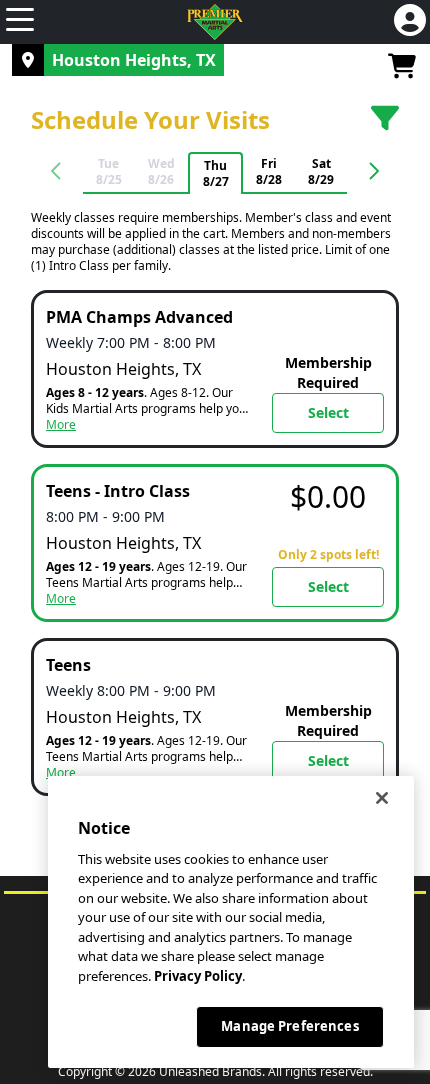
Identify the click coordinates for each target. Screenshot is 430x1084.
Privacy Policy (198, 976)
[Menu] (20, 22)
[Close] (382, 798)
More (61, 425)
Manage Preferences (289, 1026)
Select (328, 412)
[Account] (410, 22)
